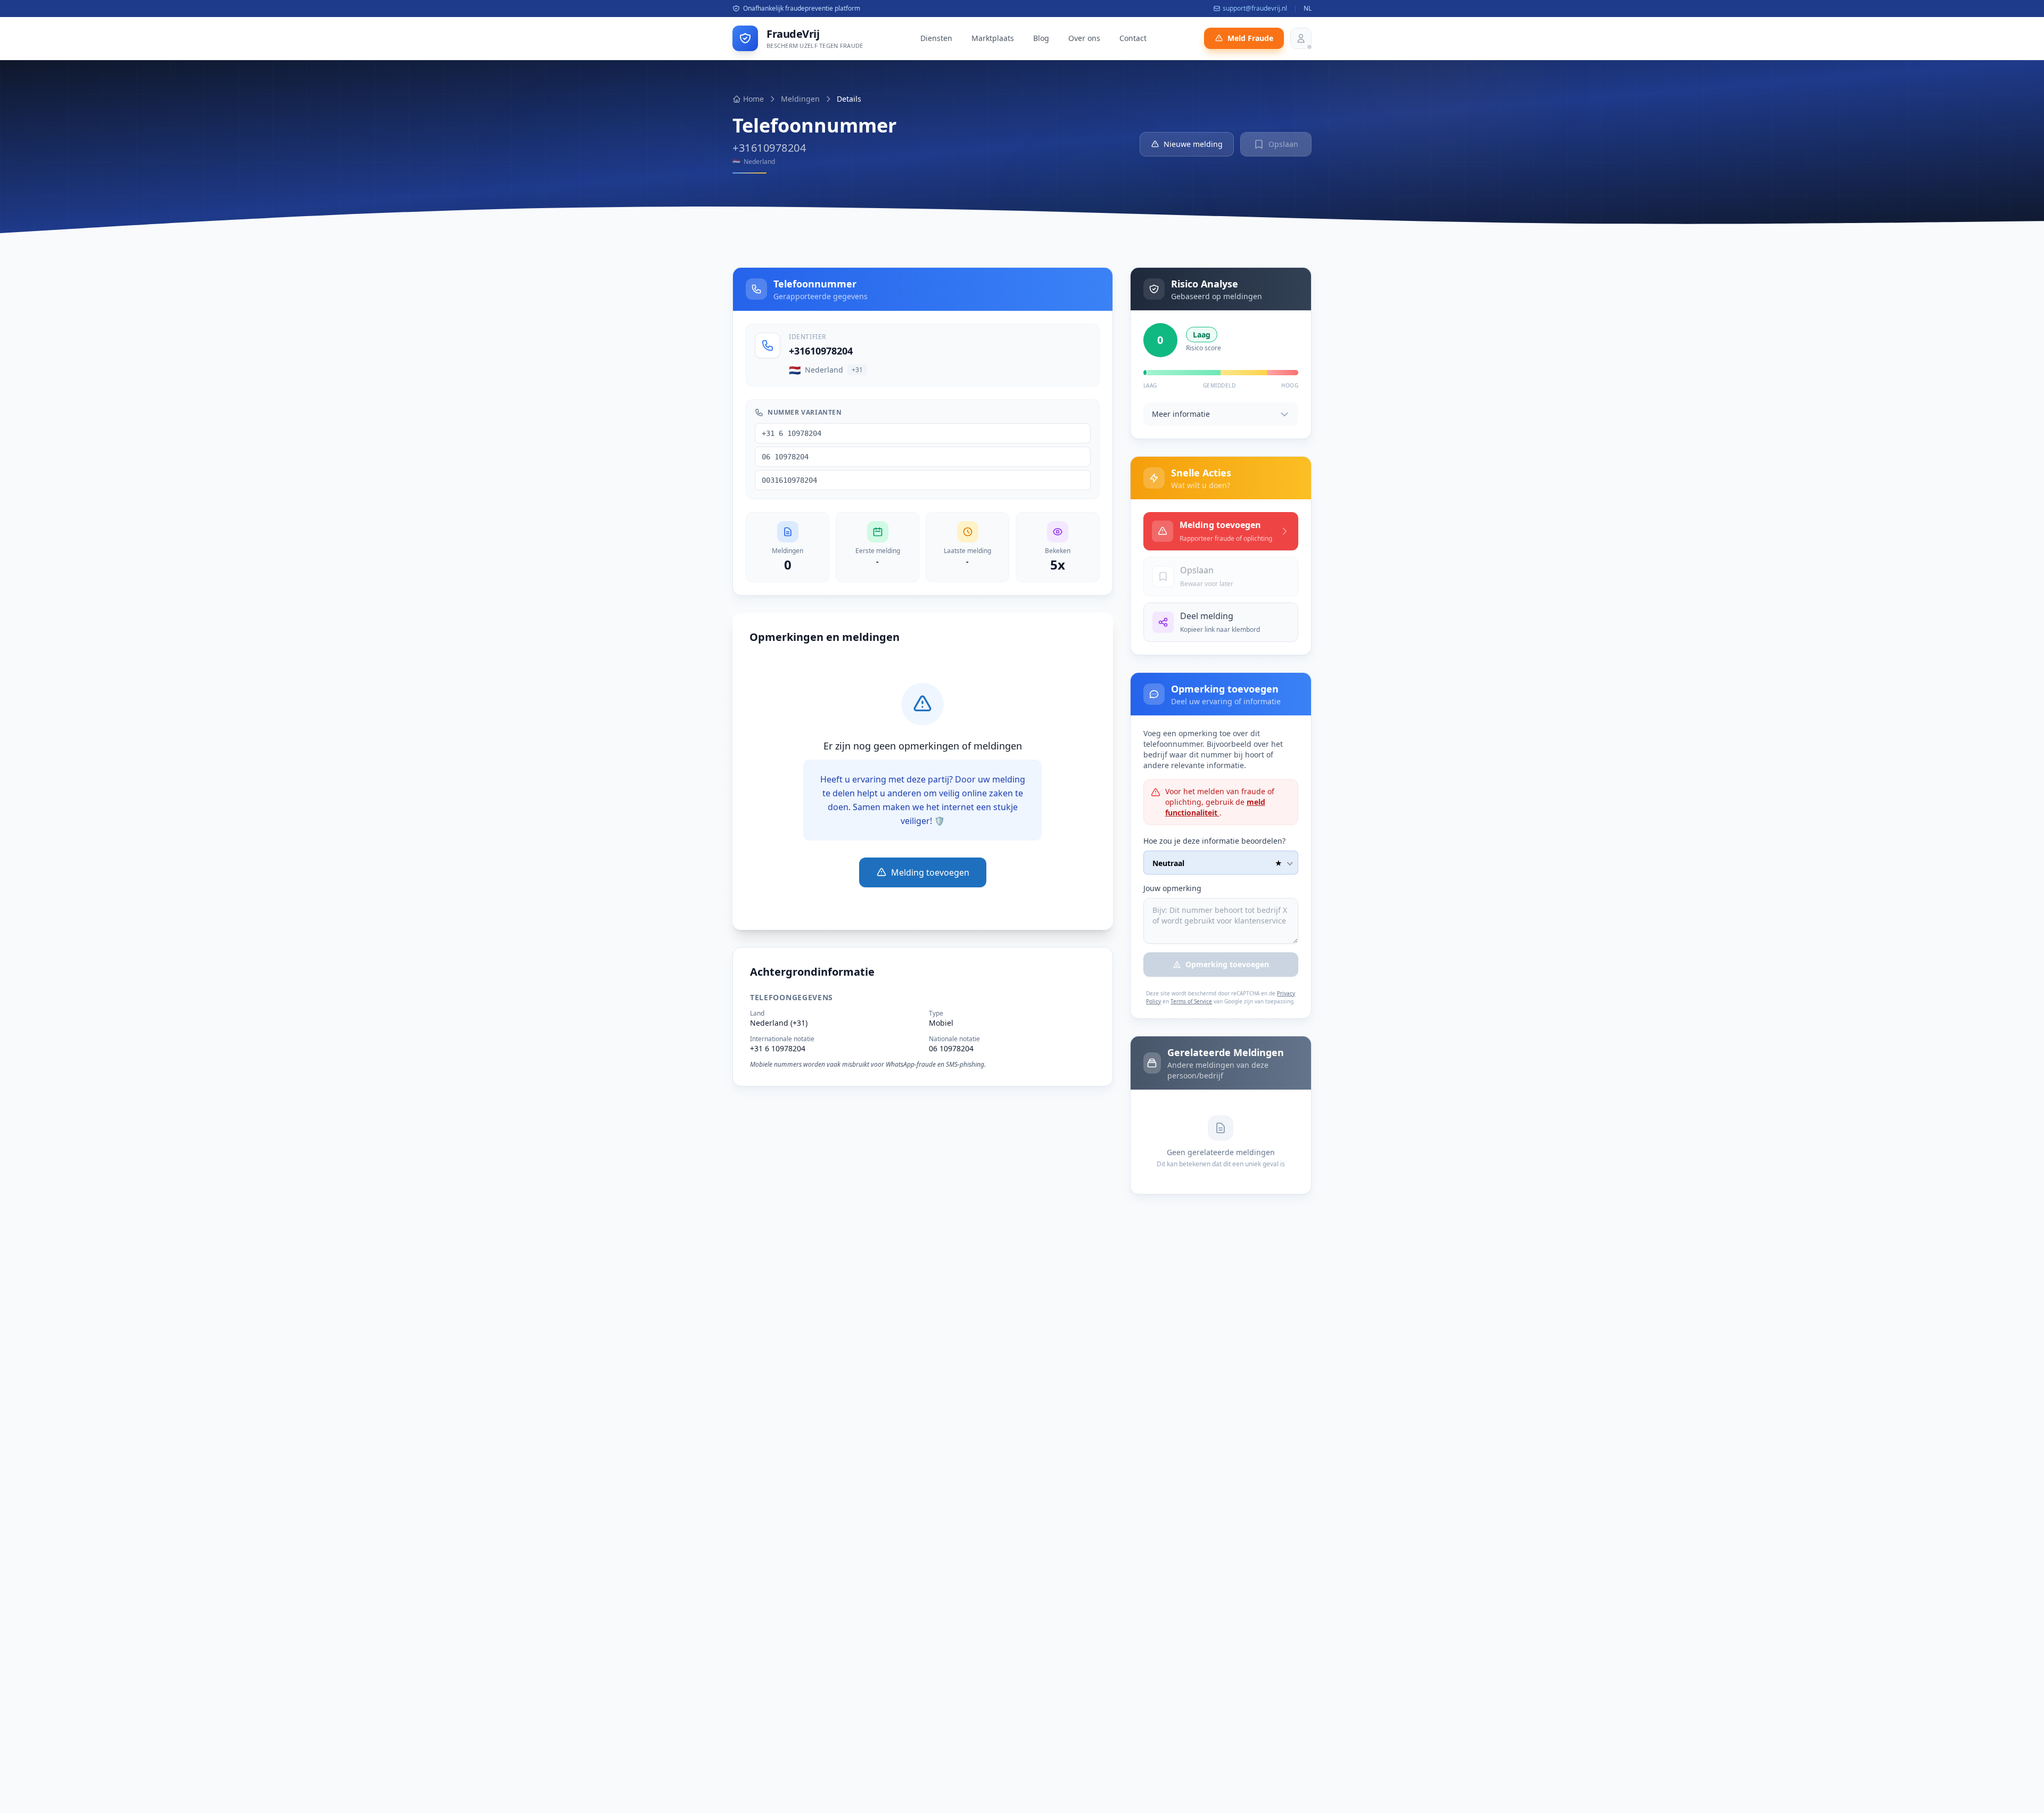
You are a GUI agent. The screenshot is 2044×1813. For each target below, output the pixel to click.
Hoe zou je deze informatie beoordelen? (1214, 841)
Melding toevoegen (930, 872)
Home (753, 99)
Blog (1041, 38)
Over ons (1084, 38)
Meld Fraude (1250, 38)
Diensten (936, 38)
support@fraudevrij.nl (1255, 9)
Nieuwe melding (1193, 144)
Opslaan (1283, 144)
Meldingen (800, 99)
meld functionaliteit (1215, 807)
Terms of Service (1191, 1001)
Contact (1133, 38)
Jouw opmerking (1172, 888)
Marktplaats (993, 38)
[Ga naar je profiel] (1301, 38)
